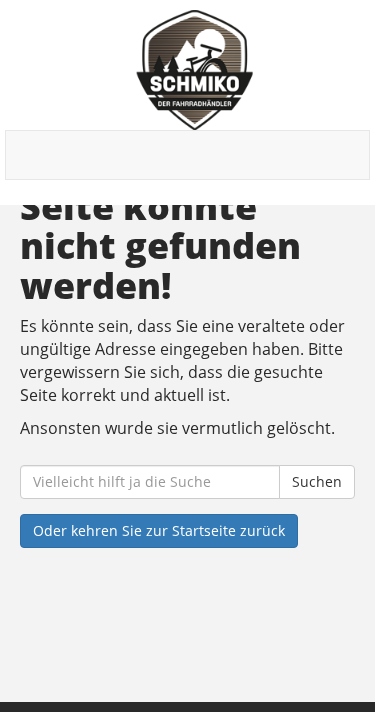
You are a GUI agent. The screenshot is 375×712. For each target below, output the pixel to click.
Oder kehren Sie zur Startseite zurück (159, 530)
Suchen (317, 481)
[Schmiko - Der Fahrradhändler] (195, 70)
